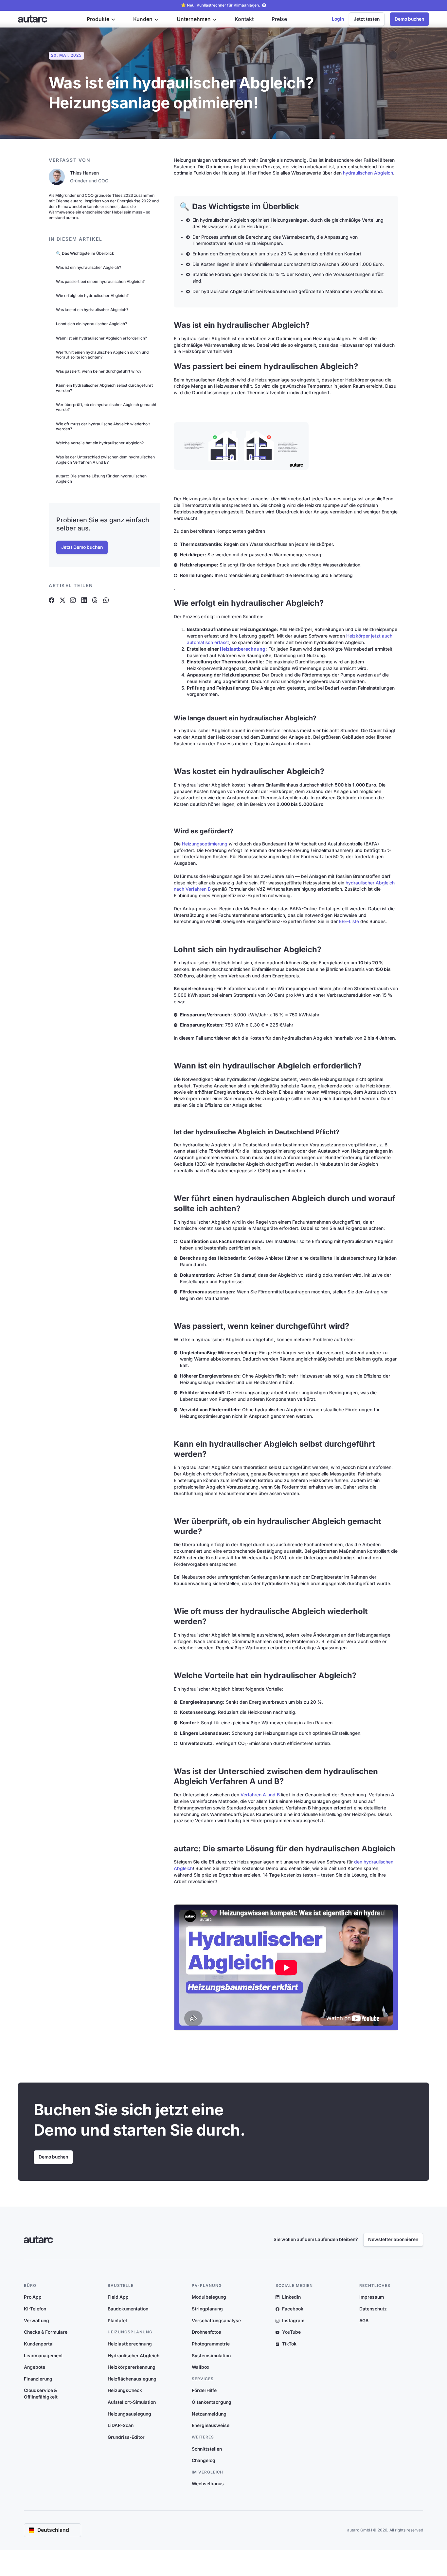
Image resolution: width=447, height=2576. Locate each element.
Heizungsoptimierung (205, 844)
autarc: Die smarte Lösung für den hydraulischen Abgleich (101, 479)
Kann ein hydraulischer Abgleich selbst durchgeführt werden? (104, 388)
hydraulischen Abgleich (368, 173)
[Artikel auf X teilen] (62, 600)
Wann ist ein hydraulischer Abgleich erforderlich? (101, 338)
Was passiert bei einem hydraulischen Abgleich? (100, 282)
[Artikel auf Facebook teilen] (52, 600)
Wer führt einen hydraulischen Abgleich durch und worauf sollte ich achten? (102, 354)
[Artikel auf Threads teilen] (95, 600)
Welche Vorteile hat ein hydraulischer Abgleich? (100, 443)
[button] (101, 19)
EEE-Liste (349, 921)
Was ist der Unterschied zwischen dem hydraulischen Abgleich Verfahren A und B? (105, 460)
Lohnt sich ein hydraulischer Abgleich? (91, 324)
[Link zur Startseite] (33, 19)
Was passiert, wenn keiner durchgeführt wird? (99, 371)
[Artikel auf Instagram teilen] (73, 600)
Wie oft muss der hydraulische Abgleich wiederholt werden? (103, 426)
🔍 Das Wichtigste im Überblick (85, 253)
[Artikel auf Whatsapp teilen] (106, 600)
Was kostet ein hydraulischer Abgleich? (92, 310)
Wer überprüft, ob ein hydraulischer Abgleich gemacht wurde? (106, 407)
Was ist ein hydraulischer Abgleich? (89, 268)
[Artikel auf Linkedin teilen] (84, 600)
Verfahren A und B (261, 1795)
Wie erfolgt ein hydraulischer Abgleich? (92, 296)
